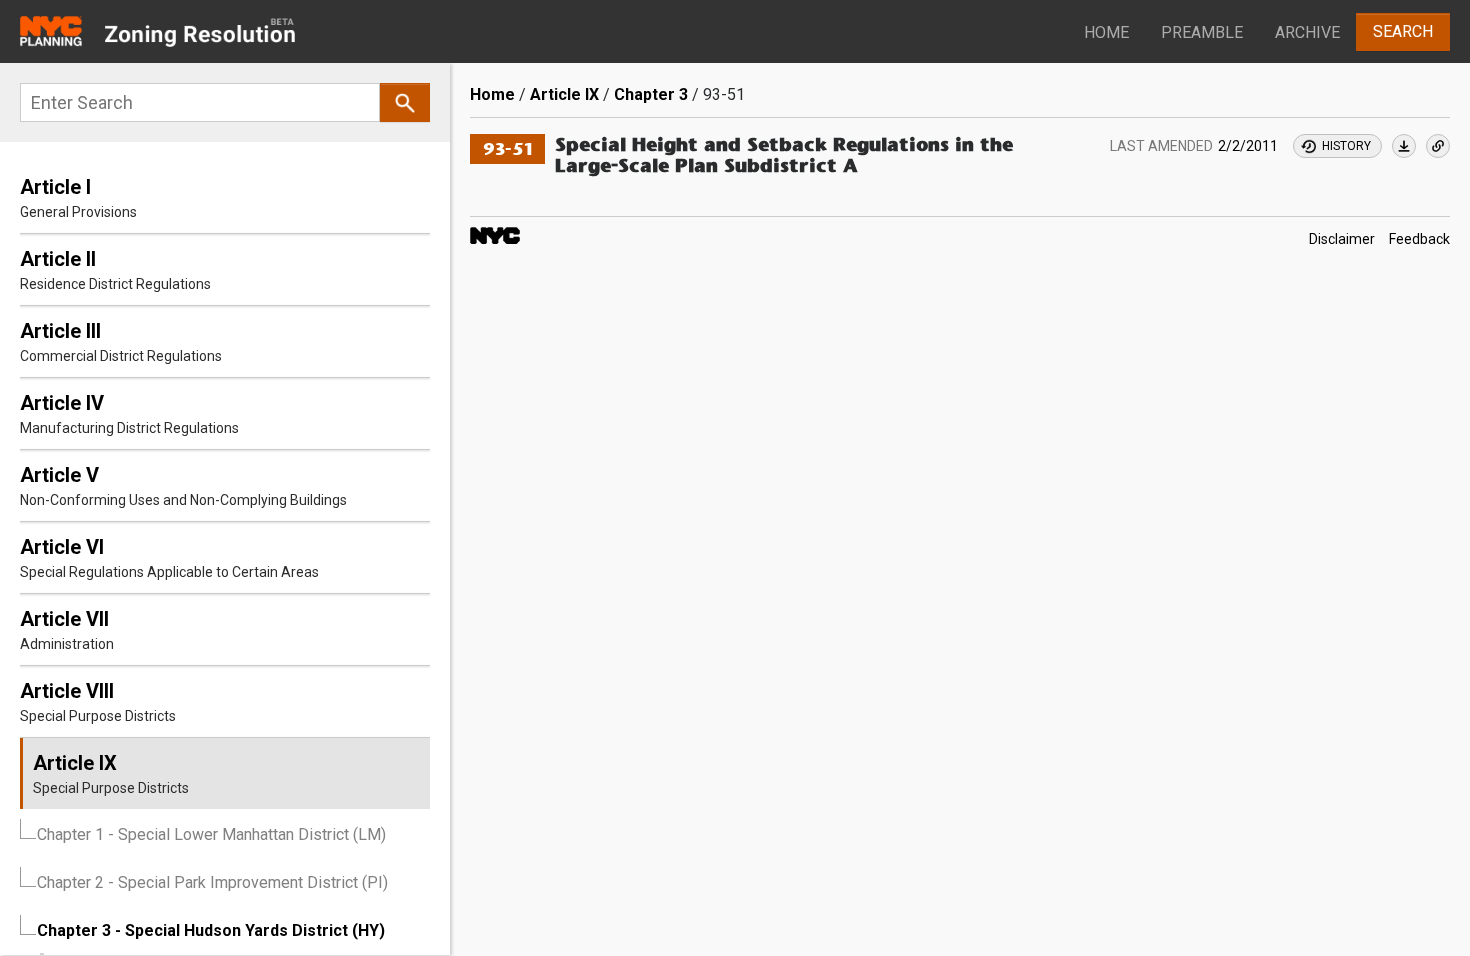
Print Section (1404, 146)
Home (1106, 32)
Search (1403, 31)
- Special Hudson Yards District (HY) (211, 930)
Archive (1307, 32)
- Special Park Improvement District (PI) (212, 882)
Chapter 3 (651, 94)
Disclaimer (1342, 239)
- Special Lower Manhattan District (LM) (211, 834)
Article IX (564, 94)
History (1346, 146)
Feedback (1419, 239)
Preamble (1202, 32)
